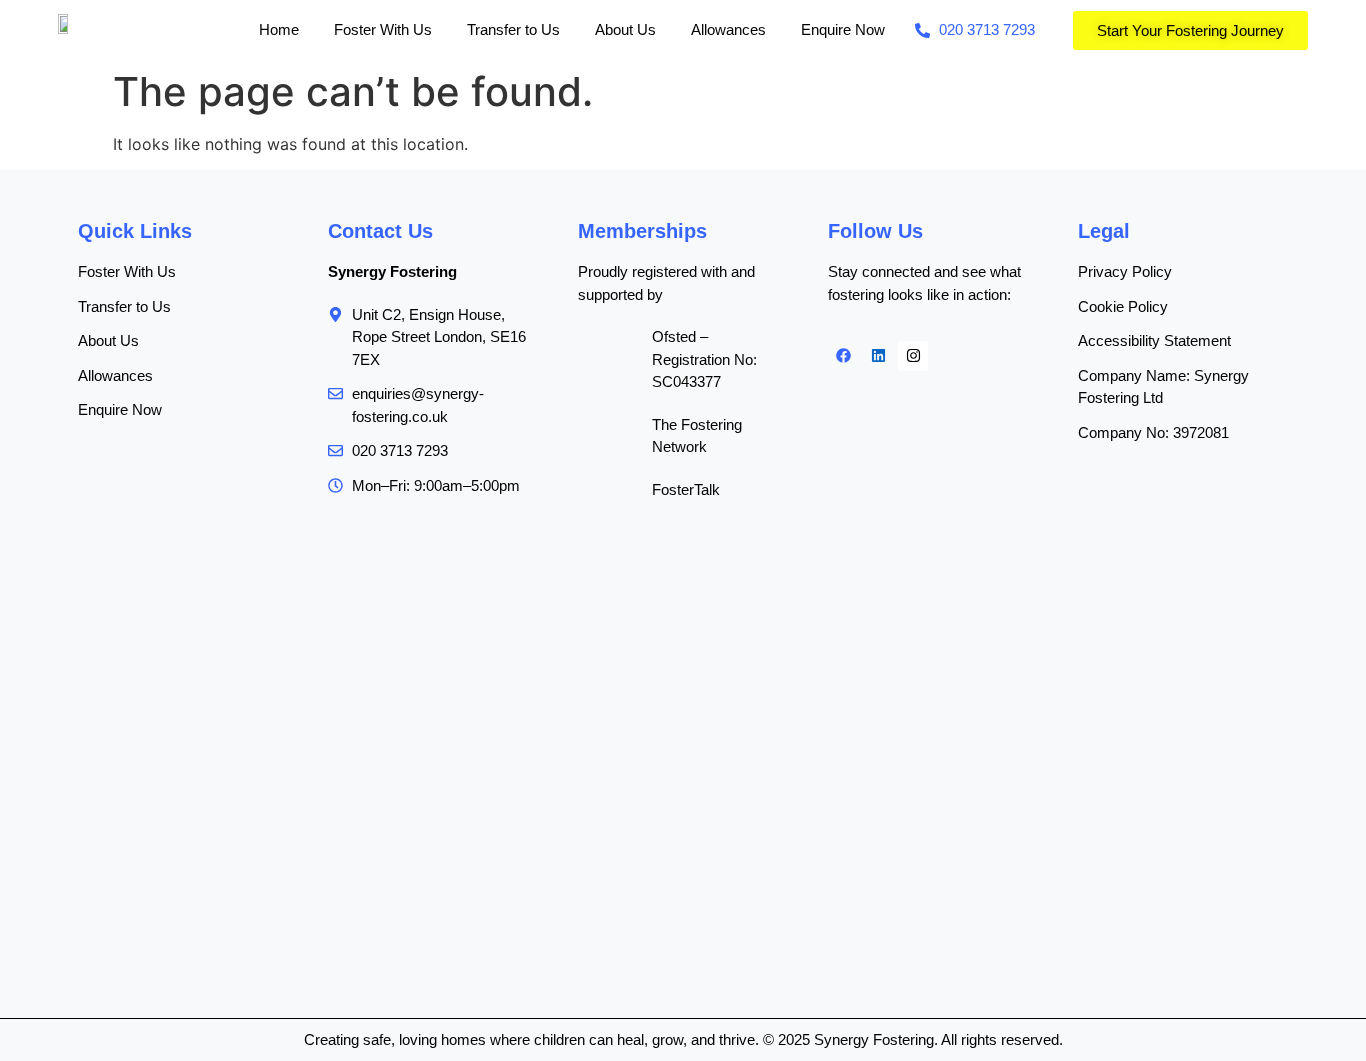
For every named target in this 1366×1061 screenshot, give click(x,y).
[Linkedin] (878, 356)
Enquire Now (843, 29)
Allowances (728, 29)
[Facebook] (843, 356)
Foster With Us (383, 29)
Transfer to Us (513, 29)
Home (279, 29)
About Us (625, 29)
